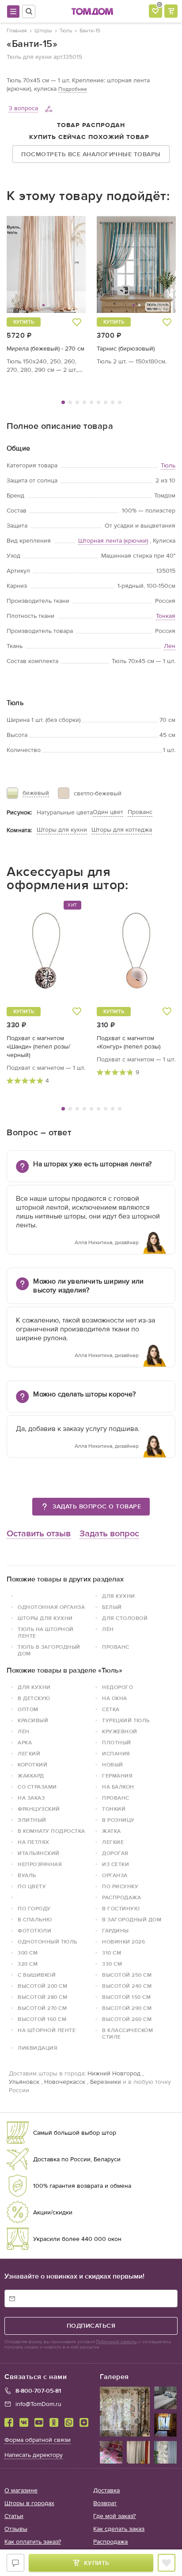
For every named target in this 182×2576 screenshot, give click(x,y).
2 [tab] (70, 402)
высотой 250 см (127, 1975)
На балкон (118, 1787)
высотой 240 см (127, 1986)
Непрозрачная (40, 1864)
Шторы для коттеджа (122, 830)
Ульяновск (24, 2082)
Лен (170, 646)
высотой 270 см (42, 2008)
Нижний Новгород (114, 2073)
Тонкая (166, 616)
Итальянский (39, 1853)
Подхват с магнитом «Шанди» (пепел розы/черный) (38, 1047)
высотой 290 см (127, 2008)
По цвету (32, 1886)
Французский (39, 1809)
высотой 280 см (42, 1997)
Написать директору (34, 2455)
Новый (113, 1765)
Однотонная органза (51, 1607)
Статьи (14, 2516)
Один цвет (108, 812)
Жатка (112, 1831)
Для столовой (125, 1618)
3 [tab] (77, 402)
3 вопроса (23, 108)
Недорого (118, 1687)
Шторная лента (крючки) (113, 541)
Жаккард (31, 1776)
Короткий (32, 1765)
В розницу (118, 1820)
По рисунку (120, 1886)
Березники (106, 2082)
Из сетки (116, 1864)
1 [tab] (63, 402)
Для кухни (119, 1596)
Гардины (116, 1931)
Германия (117, 1776)
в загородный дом (132, 1920)
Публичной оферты (116, 2342)
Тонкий (114, 1809)
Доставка (106, 2490)
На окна (115, 1698)
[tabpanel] (46, 295)
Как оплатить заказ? (33, 2542)
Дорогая (115, 1853)
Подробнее (73, 89)
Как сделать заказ (119, 2529)
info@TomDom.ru (38, 2404)
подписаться (91, 2326)
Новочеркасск (65, 2082)
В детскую (34, 1698)
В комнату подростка (51, 1831)
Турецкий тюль (126, 1720)
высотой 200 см (42, 1986)
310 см (112, 1953)
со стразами (37, 1787)
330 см (112, 1964)
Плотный (117, 1743)
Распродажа (121, 1897)
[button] (27, 264)
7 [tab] (106, 402)
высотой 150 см (126, 1997)
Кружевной (120, 1731)
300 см (28, 1953)
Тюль (168, 465)
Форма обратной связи (38, 2440)
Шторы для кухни (62, 830)
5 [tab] (91, 402)
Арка (25, 1743)
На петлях (34, 1842)
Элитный (32, 1820)
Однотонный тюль (47, 1942)
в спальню (35, 1920)
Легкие (113, 1842)
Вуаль (27, 1875)
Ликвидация (38, 2048)
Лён (108, 1629)
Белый (112, 1607)
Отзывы (16, 2529)
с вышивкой (37, 1975)
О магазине (21, 2490)
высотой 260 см (127, 2019)
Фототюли (34, 1931)
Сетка (111, 1709)
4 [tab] (84, 402)
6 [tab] (99, 402)
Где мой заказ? (114, 2516)
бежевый (36, 793)
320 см (28, 1964)
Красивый (33, 1720)
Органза (115, 1875)
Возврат (105, 2503)
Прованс (140, 812)
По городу (34, 1909)
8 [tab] (113, 402)
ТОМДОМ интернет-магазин (92, 12)
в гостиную (121, 1909)
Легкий (29, 1754)
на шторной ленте (47, 2030)
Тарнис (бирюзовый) (126, 349)
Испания (116, 1754)
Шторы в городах (29, 2503)
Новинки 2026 (123, 1942)
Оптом (28, 1709)
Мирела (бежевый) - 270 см (45, 349)
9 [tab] (120, 402)
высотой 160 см (42, 2019)
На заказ (31, 1798)
